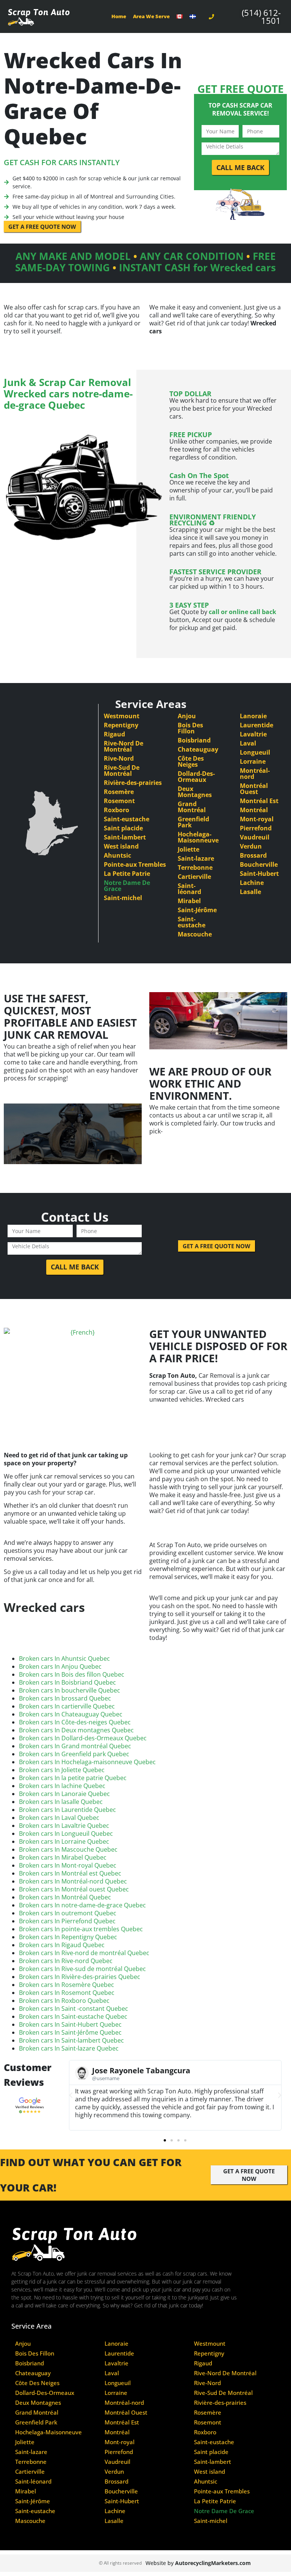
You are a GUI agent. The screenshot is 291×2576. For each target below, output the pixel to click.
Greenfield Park (193, 822)
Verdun (251, 846)
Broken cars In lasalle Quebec (61, 1802)
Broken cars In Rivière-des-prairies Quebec (80, 1977)
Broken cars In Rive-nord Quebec (66, 1961)
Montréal (254, 810)
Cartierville (194, 877)
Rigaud (114, 734)
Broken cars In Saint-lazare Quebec (69, 2048)
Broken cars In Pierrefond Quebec (67, 1921)
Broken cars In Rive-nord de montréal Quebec (84, 1953)
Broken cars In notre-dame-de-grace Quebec (82, 1905)
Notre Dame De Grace (127, 886)
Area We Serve (151, 16)
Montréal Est (259, 801)
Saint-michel (123, 898)
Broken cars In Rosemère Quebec (66, 1985)
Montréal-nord (255, 774)
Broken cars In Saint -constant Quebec (74, 2009)
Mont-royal (257, 819)
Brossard (253, 855)
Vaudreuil (255, 837)
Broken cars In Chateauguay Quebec (71, 1714)
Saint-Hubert (259, 874)
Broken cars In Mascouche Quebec (68, 1849)
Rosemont (119, 801)
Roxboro (117, 810)
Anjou (187, 716)
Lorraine (253, 761)
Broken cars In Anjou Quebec (60, 1666)
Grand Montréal (192, 807)
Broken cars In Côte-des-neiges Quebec (75, 1722)
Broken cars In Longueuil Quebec (66, 1834)
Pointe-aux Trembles (135, 864)
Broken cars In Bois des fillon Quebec (72, 1674)
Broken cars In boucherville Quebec (70, 1690)
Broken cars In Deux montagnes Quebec (76, 1730)
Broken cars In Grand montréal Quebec (75, 1746)
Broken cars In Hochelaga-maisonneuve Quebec (87, 1762)
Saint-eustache (127, 819)
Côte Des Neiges (191, 761)
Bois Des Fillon (190, 728)
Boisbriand (194, 740)
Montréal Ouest (254, 789)
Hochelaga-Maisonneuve (198, 837)
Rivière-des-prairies (133, 783)
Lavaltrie (253, 734)
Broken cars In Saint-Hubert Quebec (70, 2024)
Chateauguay (198, 749)
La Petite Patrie (127, 874)
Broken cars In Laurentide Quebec (67, 1810)
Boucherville (259, 864)
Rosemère (119, 792)
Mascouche (195, 934)
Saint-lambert (125, 837)
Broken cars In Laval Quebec (59, 1818)
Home (119, 16)
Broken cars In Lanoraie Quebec (64, 1794)
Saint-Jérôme (197, 910)
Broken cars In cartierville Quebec (67, 1706)
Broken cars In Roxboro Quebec (64, 2001)
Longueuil (255, 752)
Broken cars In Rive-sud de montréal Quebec (82, 1969)
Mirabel (189, 901)
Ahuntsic (117, 855)
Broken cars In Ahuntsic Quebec (64, 1658)
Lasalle (250, 892)
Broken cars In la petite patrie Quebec (73, 1778)
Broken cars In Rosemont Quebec (67, 1993)
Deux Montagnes (195, 792)
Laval (248, 743)
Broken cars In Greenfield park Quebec (74, 1754)
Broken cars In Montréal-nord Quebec (73, 1881)
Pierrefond (256, 828)
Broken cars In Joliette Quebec (62, 1770)
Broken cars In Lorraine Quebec (64, 1841)
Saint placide (123, 828)
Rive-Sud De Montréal (122, 771)
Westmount (122, 716)
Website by (198, 2563)
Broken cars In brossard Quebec (65, 1698)
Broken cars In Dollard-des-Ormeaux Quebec (83, 1738)
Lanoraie (253, 716)
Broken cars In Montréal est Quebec (70, 1873)
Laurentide (257, 725)
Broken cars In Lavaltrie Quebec (64, 1826)
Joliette (189, 849)
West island (121, 846)
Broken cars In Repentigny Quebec (68, 1937)
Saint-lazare (196, 858)
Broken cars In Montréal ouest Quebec (74, 1889)
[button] (71, 2095)
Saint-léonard (189, 889)
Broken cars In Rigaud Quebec (62, 1945)
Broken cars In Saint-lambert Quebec (71, 2040)
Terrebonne (195, 868)
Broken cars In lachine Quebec (62, 1786)
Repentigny (121, 725)
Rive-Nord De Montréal (124, 746)
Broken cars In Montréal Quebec (65, 1897)
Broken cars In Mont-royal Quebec (68, 1865)
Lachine (252, 883)
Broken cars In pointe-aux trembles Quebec (81, 1929)
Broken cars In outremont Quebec (68, 1913)
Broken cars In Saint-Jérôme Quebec (70, 2032)
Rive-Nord (119, 758)
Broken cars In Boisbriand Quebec (67, 1682)
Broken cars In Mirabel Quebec (63, 1857)
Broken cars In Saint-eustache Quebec (73, 2016)
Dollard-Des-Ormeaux (196, 777)
